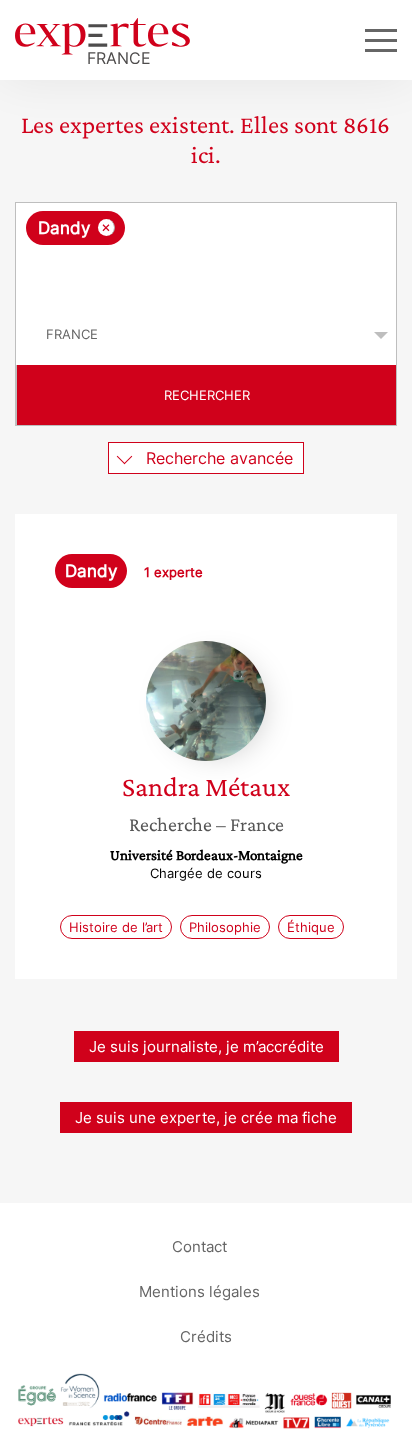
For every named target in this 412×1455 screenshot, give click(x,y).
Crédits (206, 1335)
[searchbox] (207, 275)
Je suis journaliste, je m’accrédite (206, 1046)
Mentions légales (199, 1290)
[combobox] (206, 254)
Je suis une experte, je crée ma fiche (206, 1117)
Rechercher (207, 395)
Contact (199, 1245)
